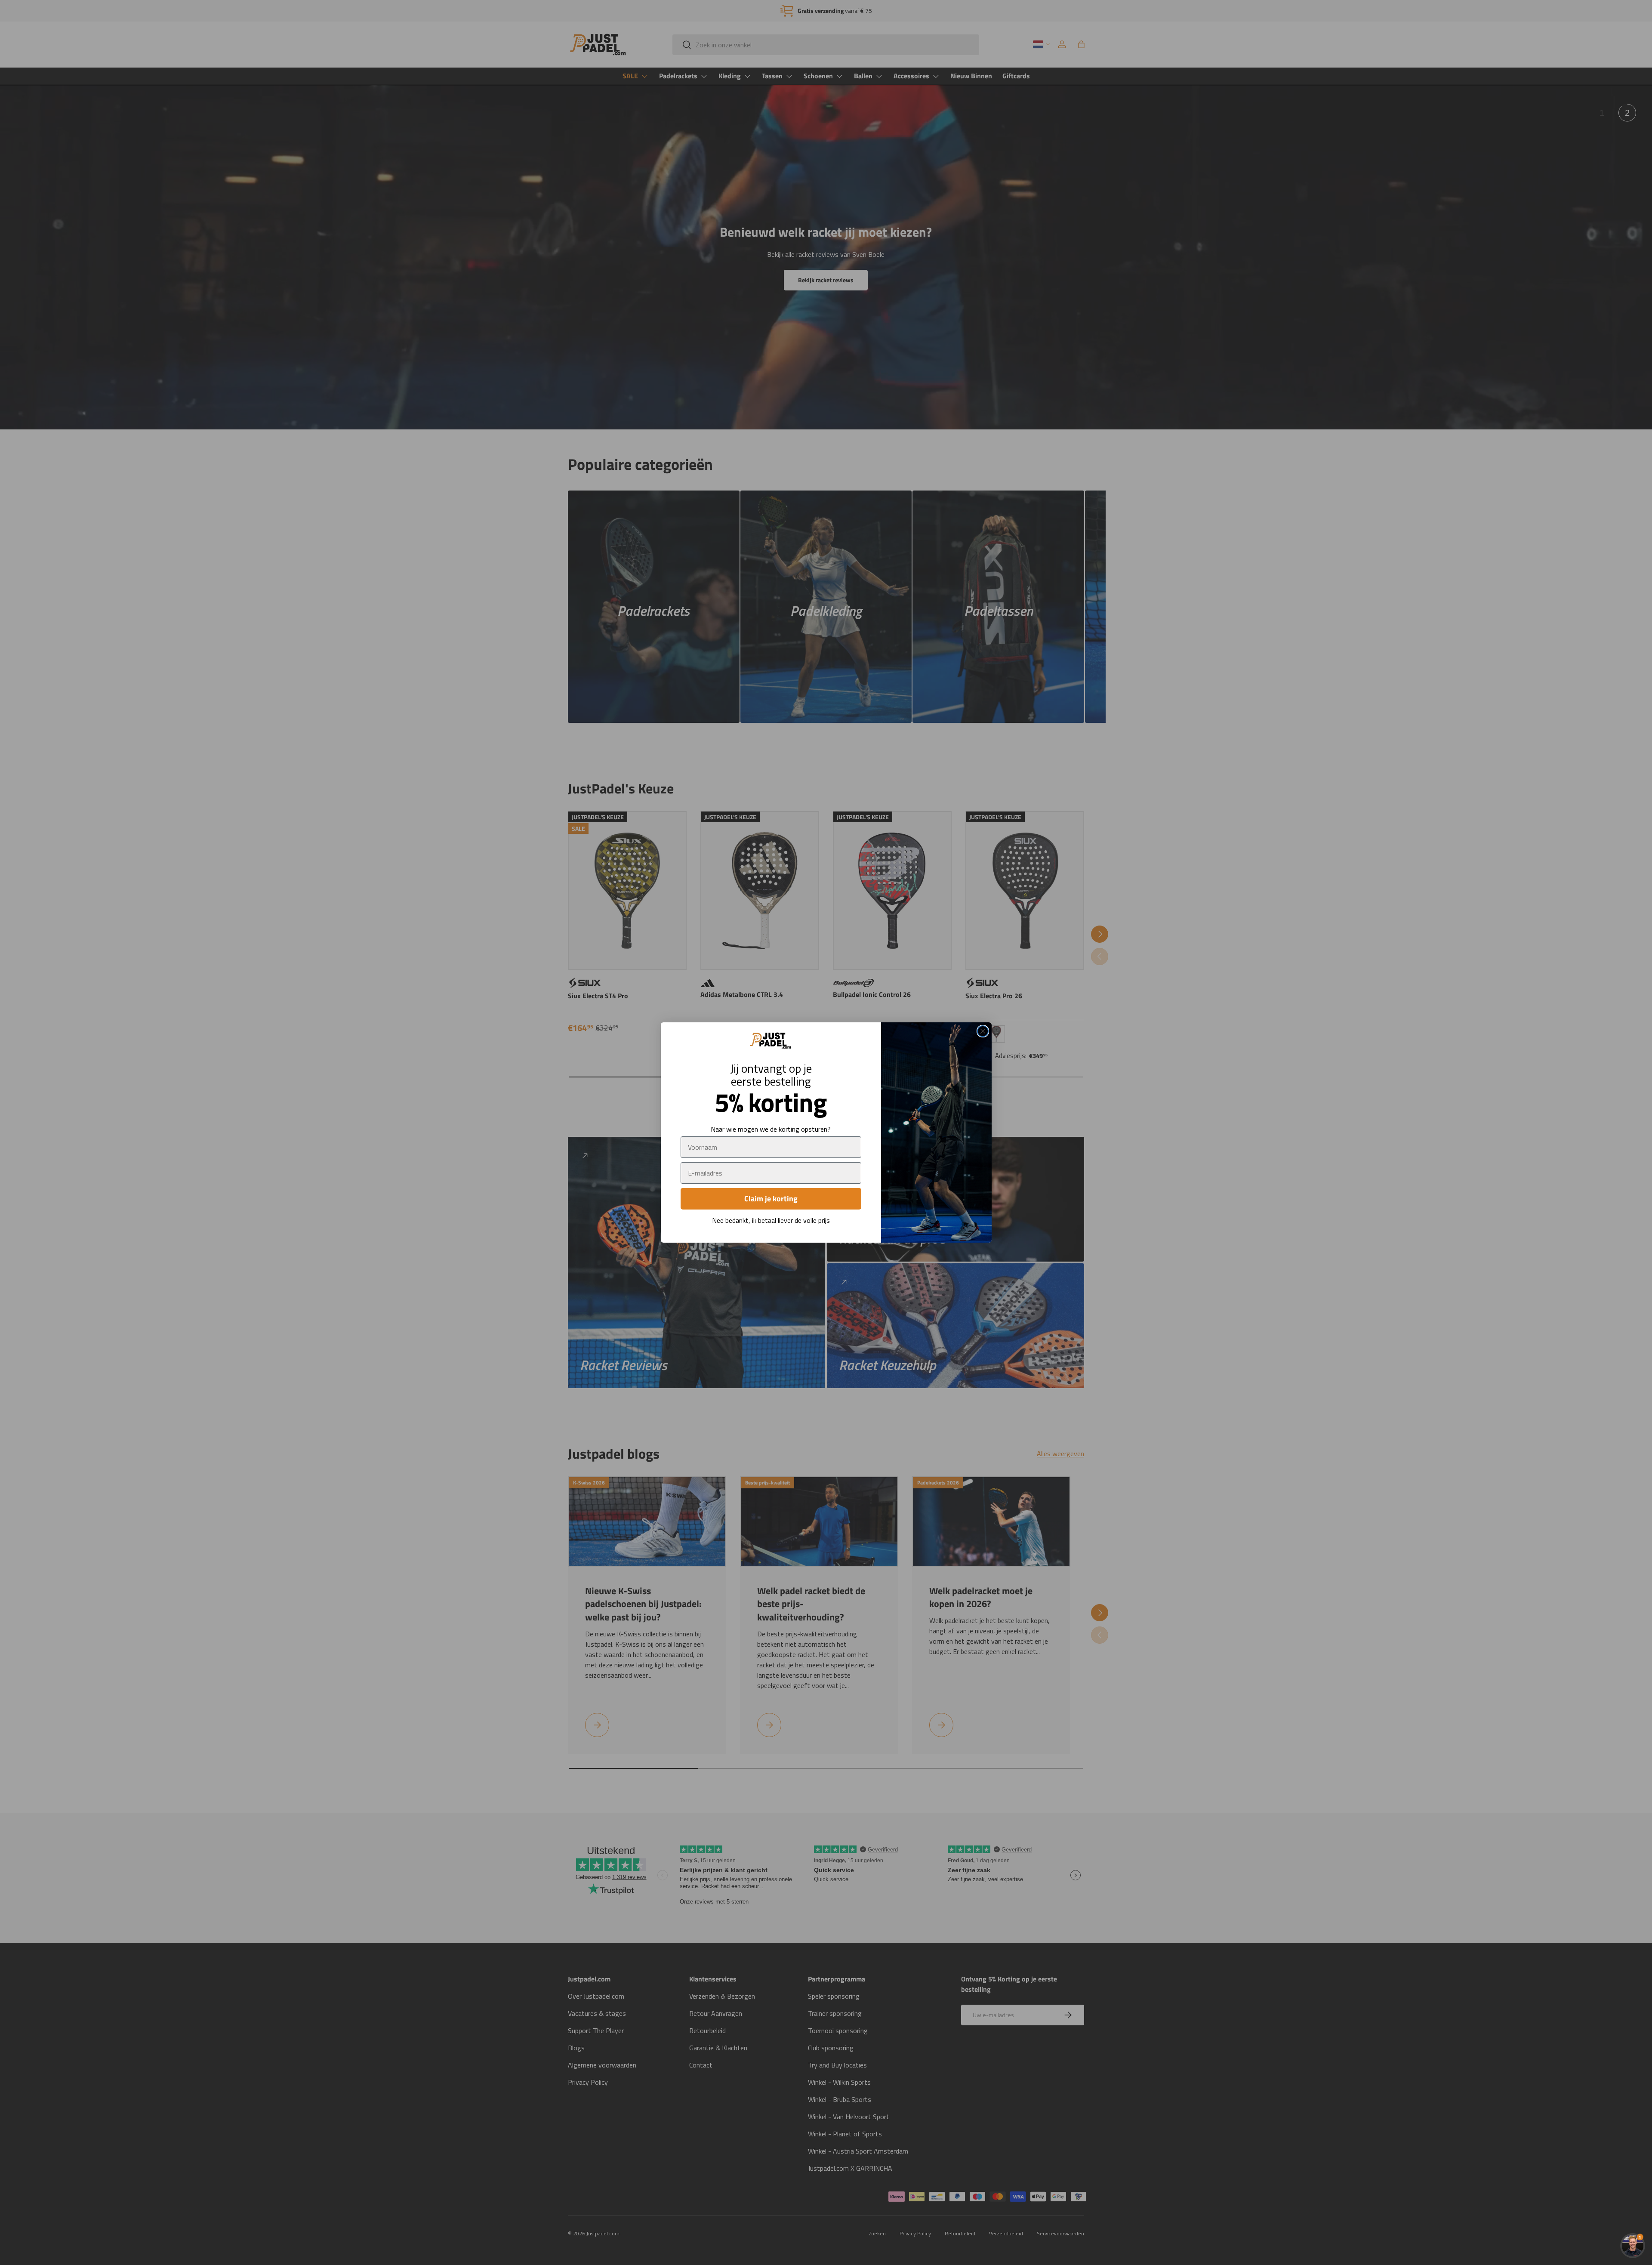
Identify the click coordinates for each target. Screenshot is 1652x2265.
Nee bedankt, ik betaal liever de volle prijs (771, 1220)
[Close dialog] (983, 1031)
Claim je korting (771, 1199)
